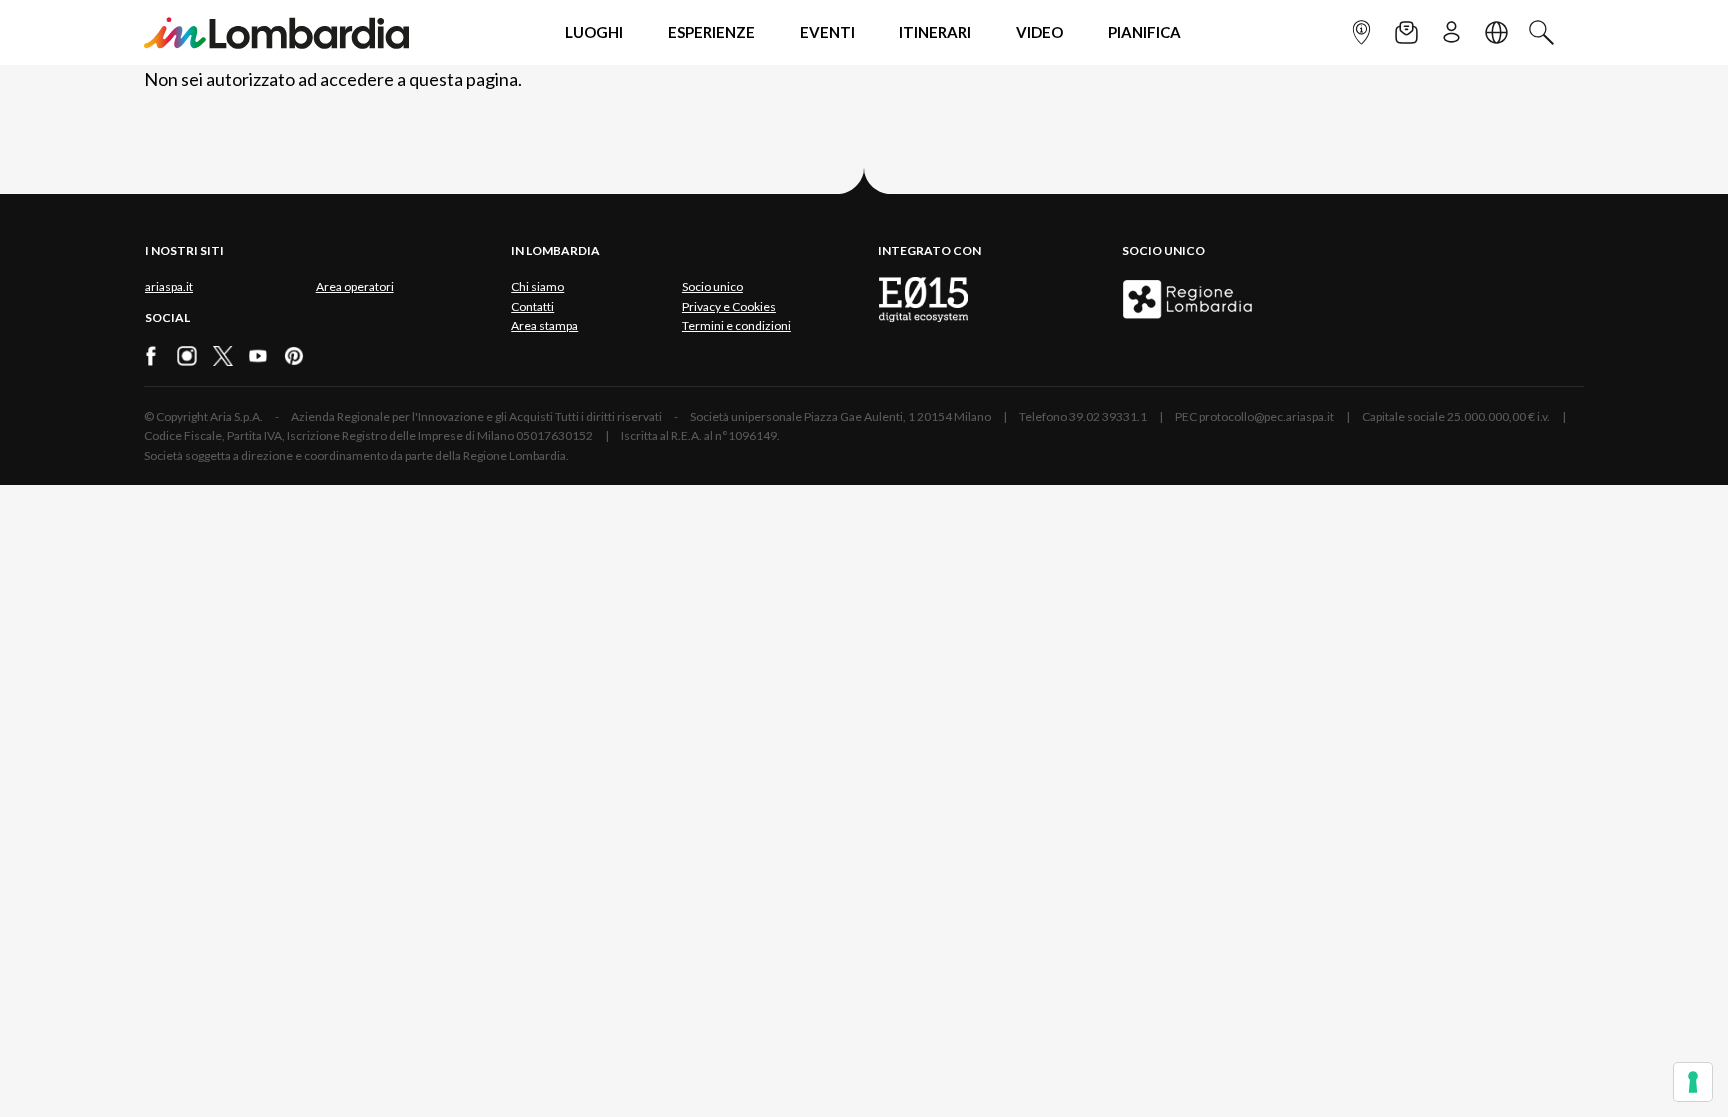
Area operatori (355, 286)
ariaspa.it (169, 286)
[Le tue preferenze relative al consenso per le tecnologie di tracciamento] (1693, 1082)
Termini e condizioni (736, 325)
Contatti (532, 306)
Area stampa (544, 325)
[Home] (276, 32)
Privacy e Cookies (729, 306)
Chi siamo (537, 286)
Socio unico (712, 286)
